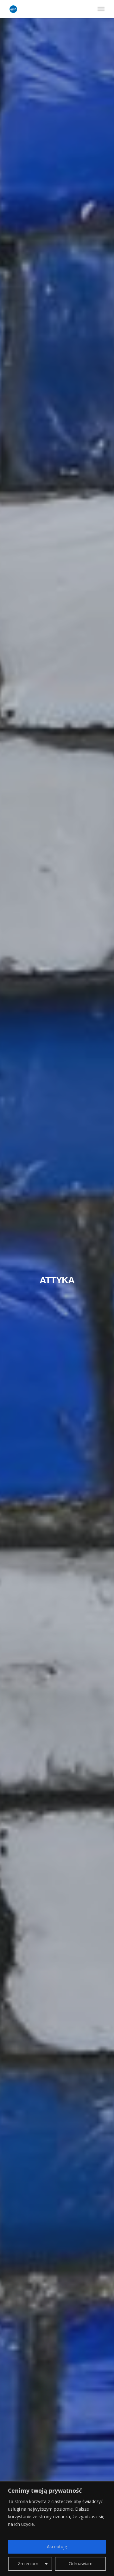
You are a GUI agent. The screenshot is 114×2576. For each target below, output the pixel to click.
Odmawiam (81, 2564)
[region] (57, 2529)
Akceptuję (57, 2546)
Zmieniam (28, 2564)
